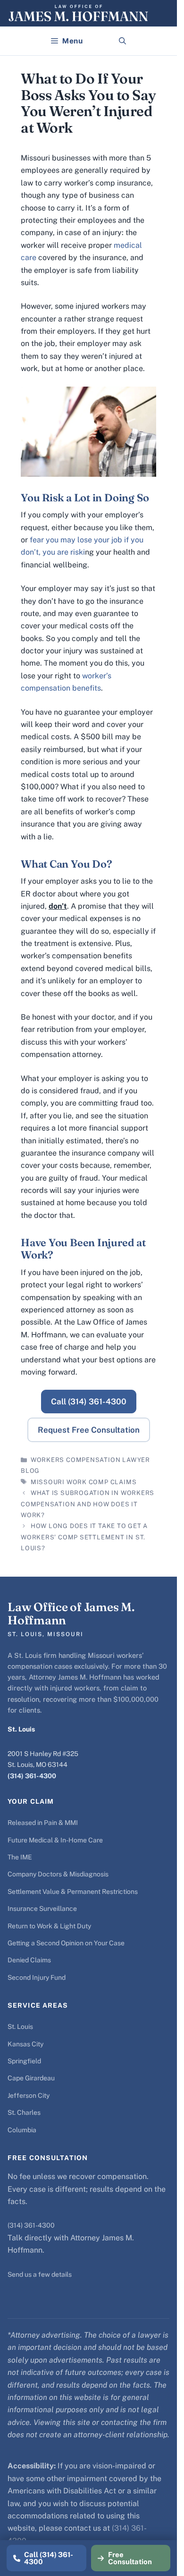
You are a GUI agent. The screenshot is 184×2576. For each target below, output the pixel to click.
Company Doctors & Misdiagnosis (58, 1874)
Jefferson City (29, 2095)
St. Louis (20, 2027)
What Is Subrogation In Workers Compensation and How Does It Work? (88, 1504)
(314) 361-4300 (32, 1776)
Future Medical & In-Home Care (55, 1840)
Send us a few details (40, 2274)
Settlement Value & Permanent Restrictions (73, 1892)
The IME (20, 1857)
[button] (122, 41)
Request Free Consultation (89, 1430)
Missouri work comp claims (84, 1482)
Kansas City (25, 2044)
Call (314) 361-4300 (89, 1402)
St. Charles (24, 2112)
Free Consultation (130, 2558)
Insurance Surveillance (42, 1909)
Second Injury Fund (37, 1977)
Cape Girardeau (31, 2078)
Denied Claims (29, 1960)
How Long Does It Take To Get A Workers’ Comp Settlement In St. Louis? (84, 1537)
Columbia (22, 2130)
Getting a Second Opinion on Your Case (66, 1943)
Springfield (24, 2061)
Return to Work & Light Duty (49, 1926)
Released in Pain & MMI (43, 1823)
